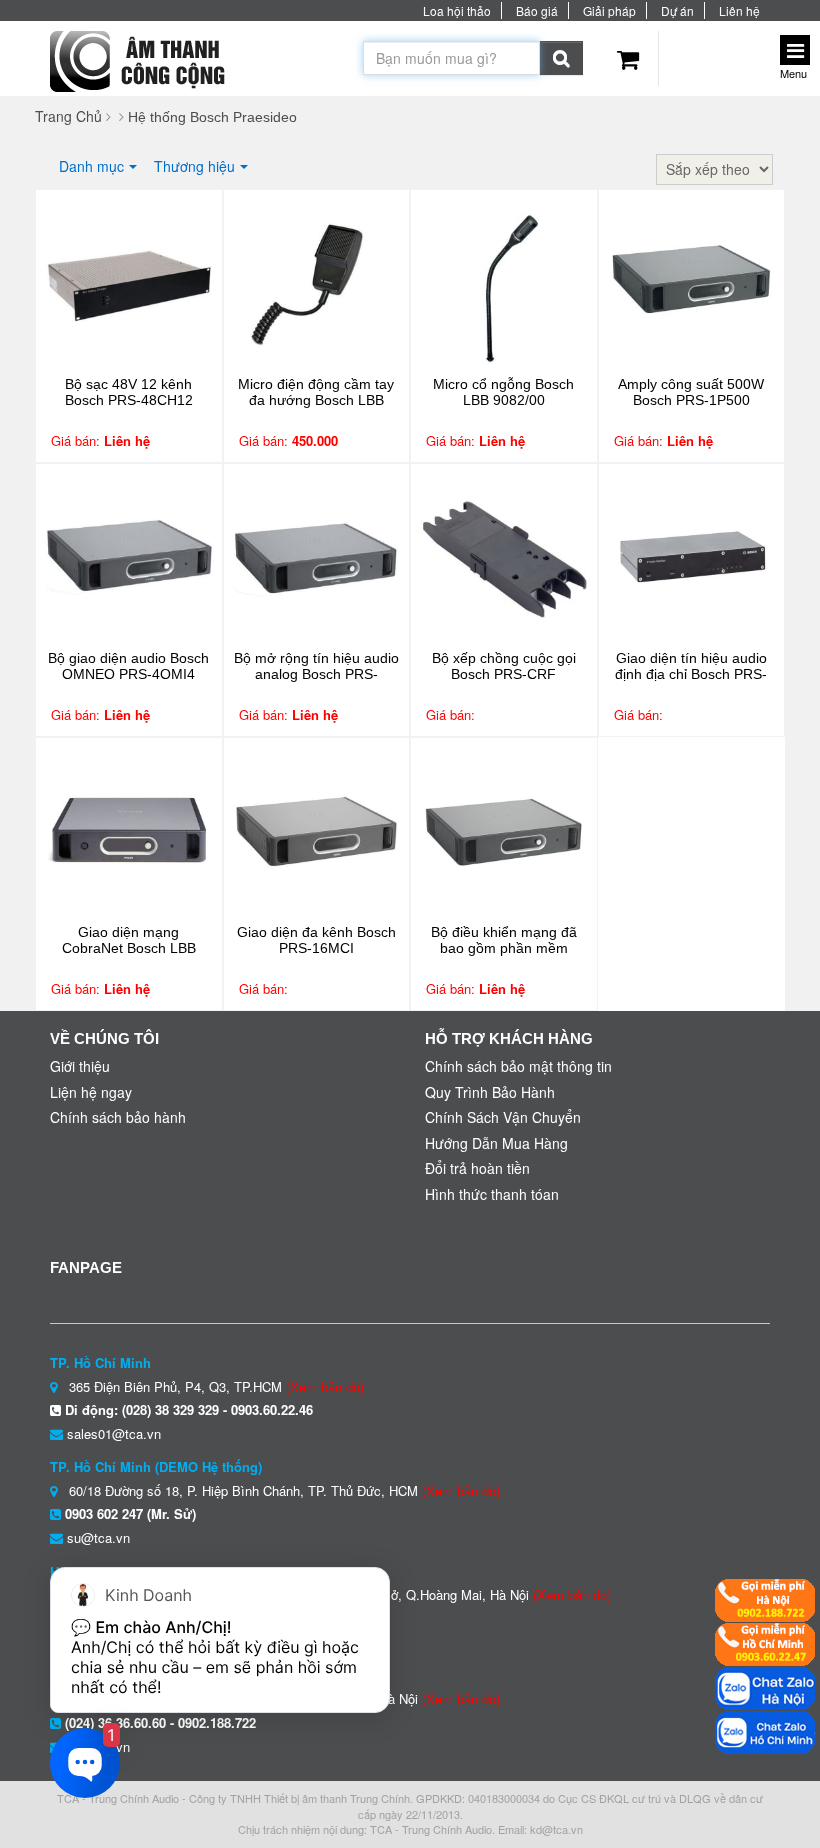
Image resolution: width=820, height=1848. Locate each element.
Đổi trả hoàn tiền (477, 1168)
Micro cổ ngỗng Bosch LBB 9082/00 (503, 392)
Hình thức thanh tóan (492, 1194)
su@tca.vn (98, 1537)
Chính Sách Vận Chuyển (503, 1117)
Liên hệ (739, 10)
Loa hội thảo (457, 10)
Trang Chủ (68, 116)
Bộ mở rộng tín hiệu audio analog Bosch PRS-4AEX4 (316, 674)
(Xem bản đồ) (325, 1386)
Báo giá (537, 10)
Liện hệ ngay (91, 1092)
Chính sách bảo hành (118, 1117)
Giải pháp (609, 10)
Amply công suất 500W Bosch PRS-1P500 (691, 392)
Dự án (677, 10)
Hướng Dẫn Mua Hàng (496, 1143)
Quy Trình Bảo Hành (490, 1092)
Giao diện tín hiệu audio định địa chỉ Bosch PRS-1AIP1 (691, 674)
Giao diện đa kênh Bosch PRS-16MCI (316, 940)
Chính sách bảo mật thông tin (518, 1066)
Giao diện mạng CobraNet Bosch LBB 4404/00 (129, 948)
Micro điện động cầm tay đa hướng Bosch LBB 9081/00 (316, 400)
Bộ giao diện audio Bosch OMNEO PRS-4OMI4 (128, 666)
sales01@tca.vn (114, 1433)
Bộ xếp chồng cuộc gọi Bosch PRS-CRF (504, 666)
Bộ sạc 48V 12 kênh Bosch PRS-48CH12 (129, 392)
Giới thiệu (80, 1066)
